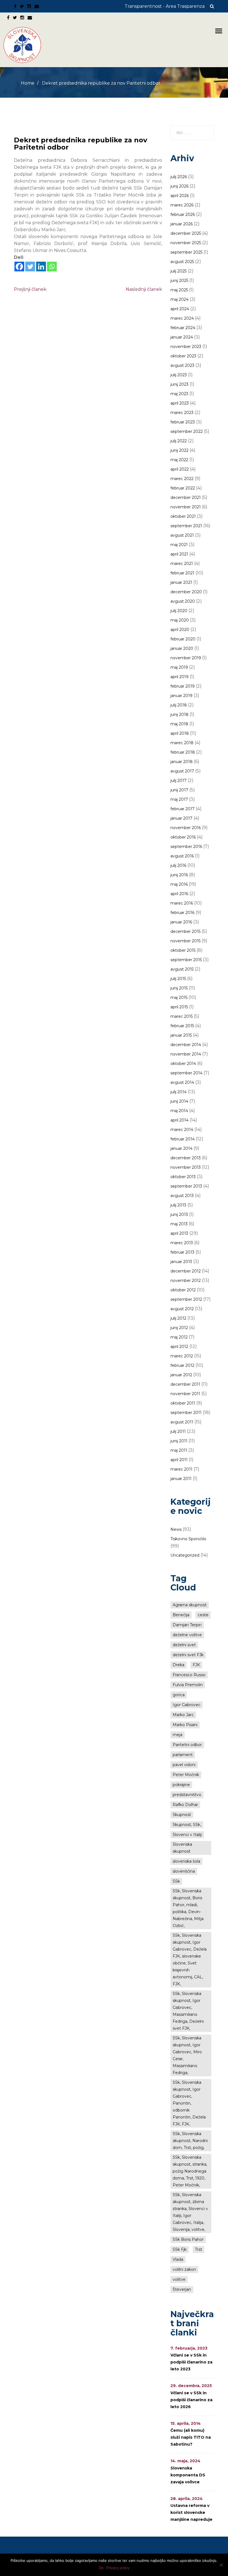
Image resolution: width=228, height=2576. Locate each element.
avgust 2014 (182, 1082)
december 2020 (186, 592)
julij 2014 (179, 1092)
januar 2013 (181, 1262)
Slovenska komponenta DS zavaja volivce (188, 2475)
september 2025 (186, 252)
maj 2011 (179, 1450)
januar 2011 (181, 1479)
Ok (101, 2568)
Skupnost (182, 1815)
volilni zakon (184, 2269)
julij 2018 (179, 705)
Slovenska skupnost (182, 1848)
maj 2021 (179, 545)
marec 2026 (182, 205)
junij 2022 (179, 450)
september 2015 (186, 960)
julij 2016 (178, 865)
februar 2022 (183, 488)
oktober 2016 (183, 837)
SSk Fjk (180, 2249)
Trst (199, 2249)
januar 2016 (181, 922)
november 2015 (185, 941)
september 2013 (186, 1186)
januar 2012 (181, 1375)
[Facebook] (19, 267)
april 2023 (180, 403)
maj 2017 (179, 799)
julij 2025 (179, 271)
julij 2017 (179, 781)
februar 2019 (183, 686)
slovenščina (184, 1871)
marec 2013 (182, 1243)
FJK (196, 1665)
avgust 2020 (183, 601)
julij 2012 (178, 1318)
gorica (179, 1695)
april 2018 (180, 733)
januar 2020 (182, 648)
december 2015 (185, 931)
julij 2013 (178, 1205)
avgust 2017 (182, 771)
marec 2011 (181, 1469)
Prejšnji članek (30, 289)
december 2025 (186, 233)
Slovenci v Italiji (187, 1835)
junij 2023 (179, 384)
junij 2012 (179, 1328)
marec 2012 (182, 1356)
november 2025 (186, 243)
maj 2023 (179, 394)
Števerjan (182, 2289)
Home (28, 83)
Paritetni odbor (187, 1745)
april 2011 (179, 1460)
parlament (183, 1755)
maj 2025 (179, 290)
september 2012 (186, 1299)
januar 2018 (182, 762)
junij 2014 (179, 1101)
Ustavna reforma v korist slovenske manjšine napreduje (191, 2512)
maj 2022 (179, 460)
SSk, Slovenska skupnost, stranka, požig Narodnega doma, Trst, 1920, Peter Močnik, (190, 2171)
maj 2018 (179, 724)
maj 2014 (179, 1111)
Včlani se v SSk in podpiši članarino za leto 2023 (191, 2362)
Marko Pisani (185, 1725)
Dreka (179, 1665)
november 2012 (186, 1281)
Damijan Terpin (187, 1625)
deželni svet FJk (188, 1655)
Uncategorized (185, 1555)
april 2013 (179, 1233)
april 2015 (179, 1007)
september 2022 (187, 431)
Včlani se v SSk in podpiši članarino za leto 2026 (191, 2400)
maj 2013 (179, 1224)
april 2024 (180, 309)
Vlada (178, 2259)
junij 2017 (179, 790)
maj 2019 (179, 667)
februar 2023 (183, 422)
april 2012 (179, 1347)
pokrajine (181, 1785)
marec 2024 (182, 318)
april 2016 (179, 894)
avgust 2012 (182, 1309)
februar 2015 (182, 1026)
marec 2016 (182, 903)
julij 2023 (179, 375)
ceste (203, 1615)
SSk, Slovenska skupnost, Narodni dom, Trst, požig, (190, 2141)
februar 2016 (182, 913)
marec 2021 (182, 564)
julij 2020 (179, 611)
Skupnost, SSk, (187, 1825)
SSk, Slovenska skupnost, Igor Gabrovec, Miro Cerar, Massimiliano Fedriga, (187, 2055)
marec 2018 (182, 743)
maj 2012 (179, 1337)
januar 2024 (182, 337)
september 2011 (186, 1413)
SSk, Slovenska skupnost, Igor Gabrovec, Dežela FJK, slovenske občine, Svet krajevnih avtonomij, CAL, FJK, (190, 1960)
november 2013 (186, 1167)
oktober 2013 (183, 1177)
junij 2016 (179, 875)
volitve (179, 2279)
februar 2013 (182, 1252)
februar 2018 (183, 752)
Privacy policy (118, 2568)
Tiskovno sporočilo (188, 1539)
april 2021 (179, 554)
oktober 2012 (183, 1290)
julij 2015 (178, 979)
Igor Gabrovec (187, 1705)
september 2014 (186, 1073)
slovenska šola (186, 1861)
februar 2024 (183, 328)
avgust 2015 (182, 969)
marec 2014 (182, 1130)
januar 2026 (182, 224)
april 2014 (179, 1120)
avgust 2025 (182, 262)
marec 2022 (182, 479)
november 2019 (186, 658)
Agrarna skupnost (190, 1605)
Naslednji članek (144, 289)
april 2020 (180, 630)
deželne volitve (187, 1635)
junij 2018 (179, 714)
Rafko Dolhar (185, 1805)
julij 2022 (179, 441)
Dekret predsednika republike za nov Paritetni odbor (80, 144)
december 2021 (186, 497)
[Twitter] (30, 267)
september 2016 (186, 847)
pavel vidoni (184, 1765)
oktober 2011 (183, 1403)
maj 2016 (179, 884)
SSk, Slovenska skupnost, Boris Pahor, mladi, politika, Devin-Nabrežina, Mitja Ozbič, (188, 1908)
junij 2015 (179, 988)
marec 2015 (182, 1016)
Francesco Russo (189, 1675)
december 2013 (186, 1158)
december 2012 (186, 1271)
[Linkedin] (41, 267)
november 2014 (186, 1054)
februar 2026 (183, 214)
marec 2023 (182, 413)
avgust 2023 (182, 365)
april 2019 (179, 677)
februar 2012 (182, 1365)
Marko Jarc (183, 1715)
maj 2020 (180, 620)
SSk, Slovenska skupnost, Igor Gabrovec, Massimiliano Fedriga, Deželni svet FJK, (188, 2011)
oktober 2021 (183, 516)
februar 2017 (183, 809)
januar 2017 (181, 818)
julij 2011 (178, 1431)
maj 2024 (179, 299)
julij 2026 (179, 177)
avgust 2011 (182, 1422)
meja (178, 1735)
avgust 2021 (182, 535)
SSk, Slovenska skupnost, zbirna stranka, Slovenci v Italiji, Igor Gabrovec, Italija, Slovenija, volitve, (190, 2212)
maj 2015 (179, 997)
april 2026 (180, 196)
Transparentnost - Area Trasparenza (165, 6)
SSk (176, 1881)
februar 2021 (182, 573)
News (176, 1529)
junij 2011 (179, 1441)
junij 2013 (179, 1214)
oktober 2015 (183, 950)
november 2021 (186, 507)
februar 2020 (183, 639)
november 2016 (186, 828)
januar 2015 (181, 1035)
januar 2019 (181, 696)
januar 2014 (181, 1148)
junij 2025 (179, 281)
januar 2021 (181, 582)
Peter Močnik (186, 1775)
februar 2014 (183, 1139)
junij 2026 (179, 186)
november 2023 (186, 347)
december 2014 (186, 1045)
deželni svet (184, 1645)
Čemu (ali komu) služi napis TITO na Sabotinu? (191, 2437)
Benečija (181, 1615)
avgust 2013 (182, 1196)
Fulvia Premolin (188, 1685)
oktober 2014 (183, 1064)
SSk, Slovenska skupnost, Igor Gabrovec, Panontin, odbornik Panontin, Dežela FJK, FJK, (189, 2103)
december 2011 (185, 1384)
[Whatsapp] (52, 267)
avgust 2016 (182, 856)
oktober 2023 (183, 356)
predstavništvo (187, 1795)
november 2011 (185, 1394)
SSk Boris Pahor (188, 2239)
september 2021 (186, 526)
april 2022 (180, 469)
